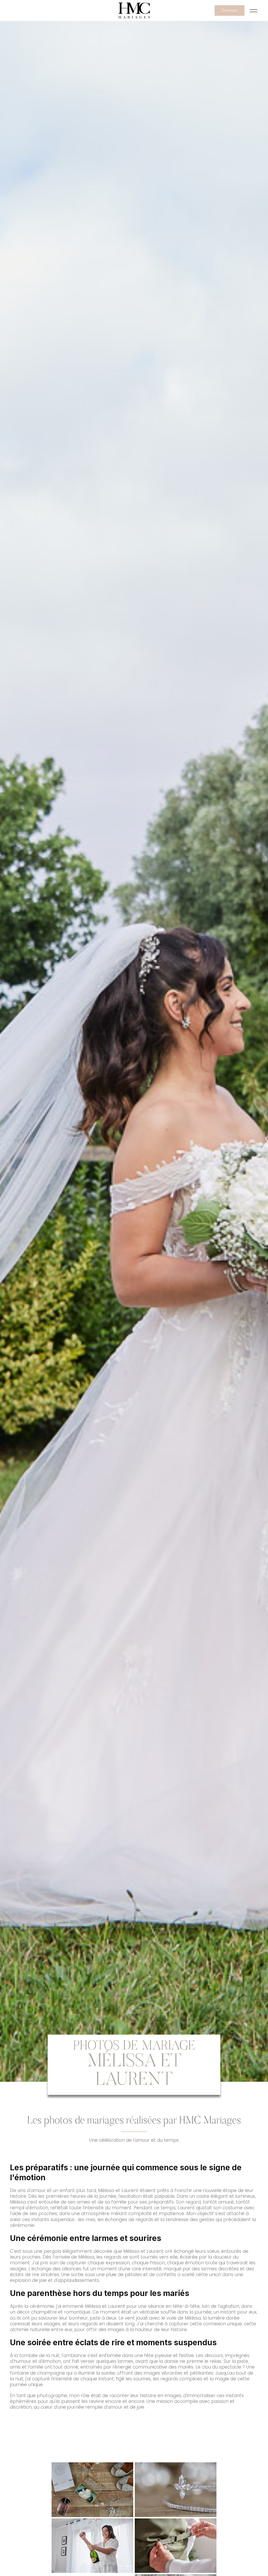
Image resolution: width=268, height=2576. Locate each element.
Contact (230, 10)
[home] (134, 10)
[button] (254, 10)
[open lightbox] (93, 2490)
